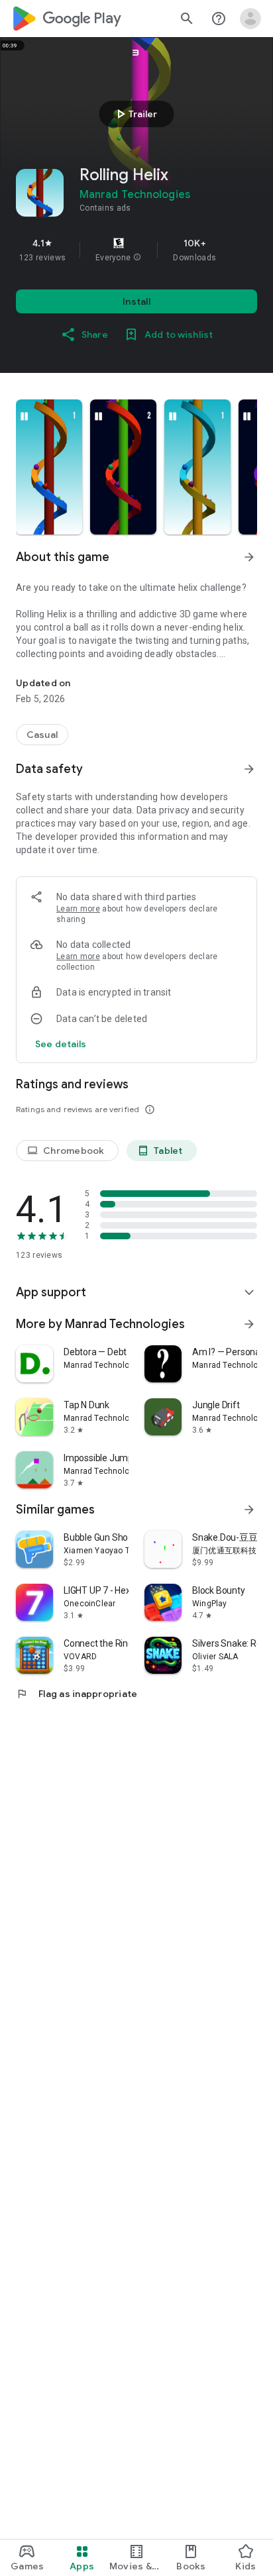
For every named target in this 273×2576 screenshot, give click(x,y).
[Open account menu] (250, 19)
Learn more (78, 909)
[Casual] (42, 735)
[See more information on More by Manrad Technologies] (249, 1324)
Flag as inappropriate (77, 1694)
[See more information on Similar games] (249, 1510)
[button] (137, 258)
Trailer (135, 114)
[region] (136, 250)
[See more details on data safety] (61, 1044)
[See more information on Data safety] (249, 769)
